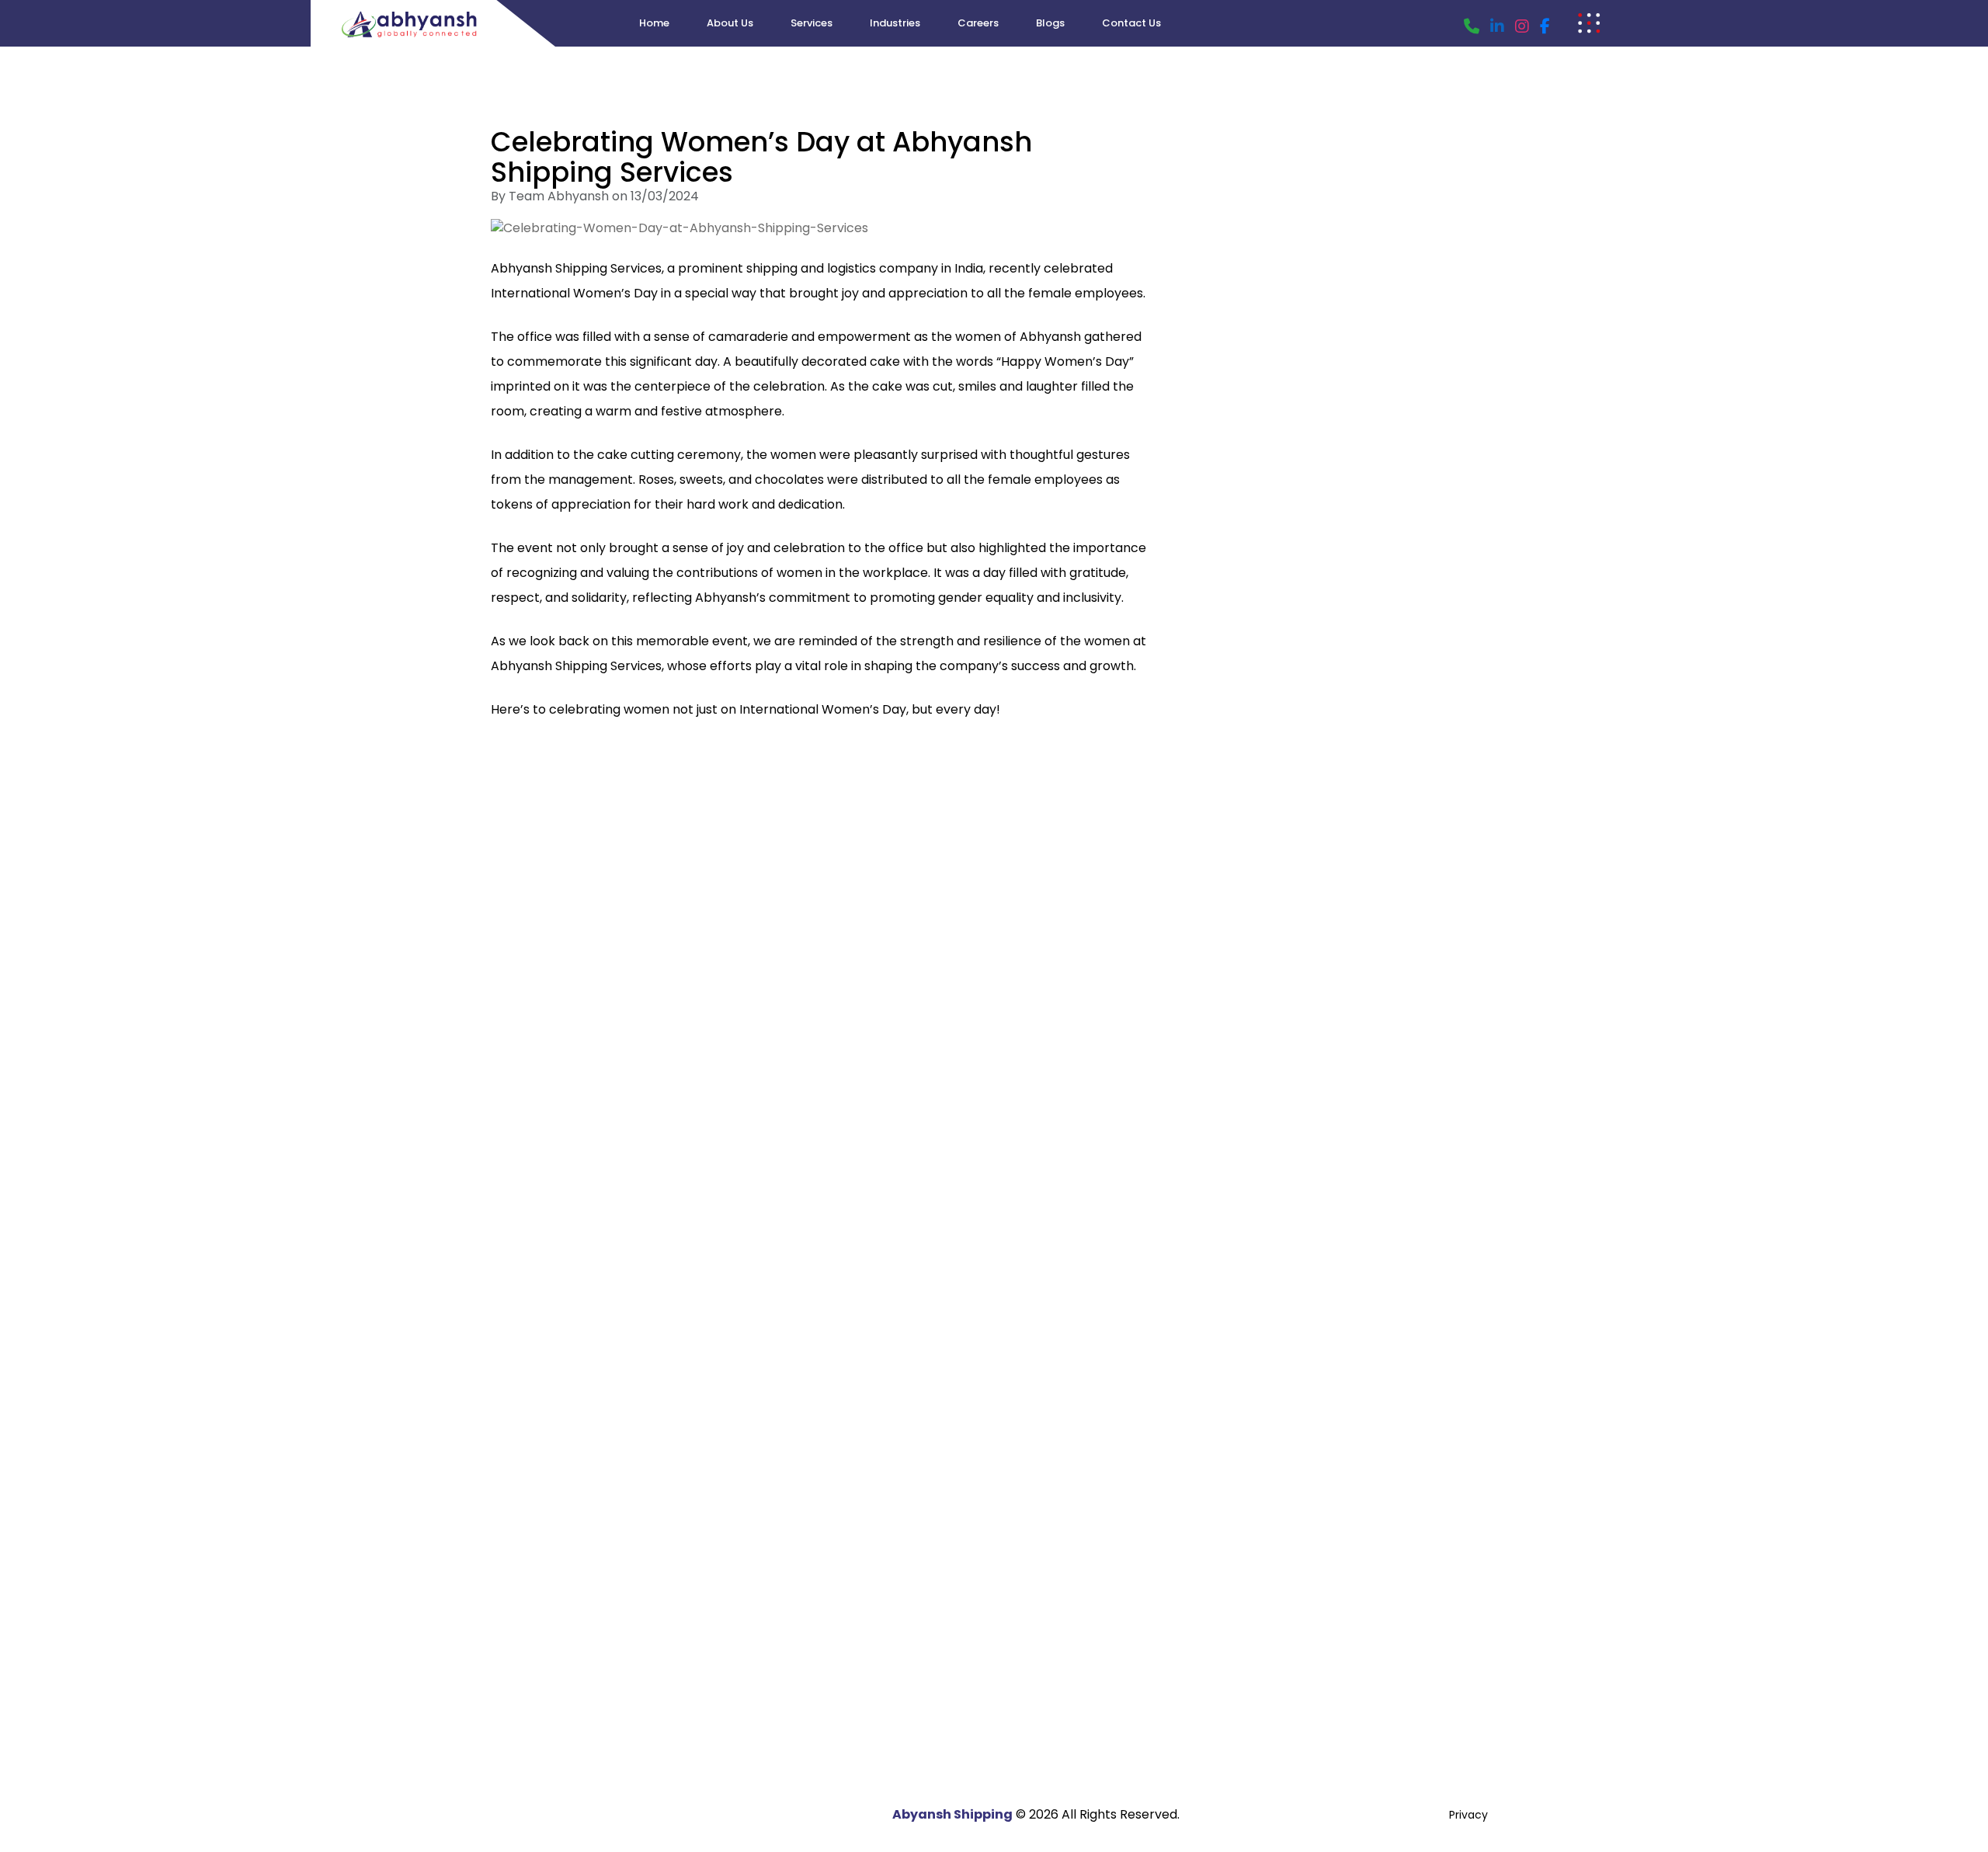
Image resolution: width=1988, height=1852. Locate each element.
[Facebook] (1545, 26)
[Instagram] (1522, 26)
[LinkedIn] (1497, 26)
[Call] (1472, 26)
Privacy (1468, 1815)
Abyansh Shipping (952, 1814)
